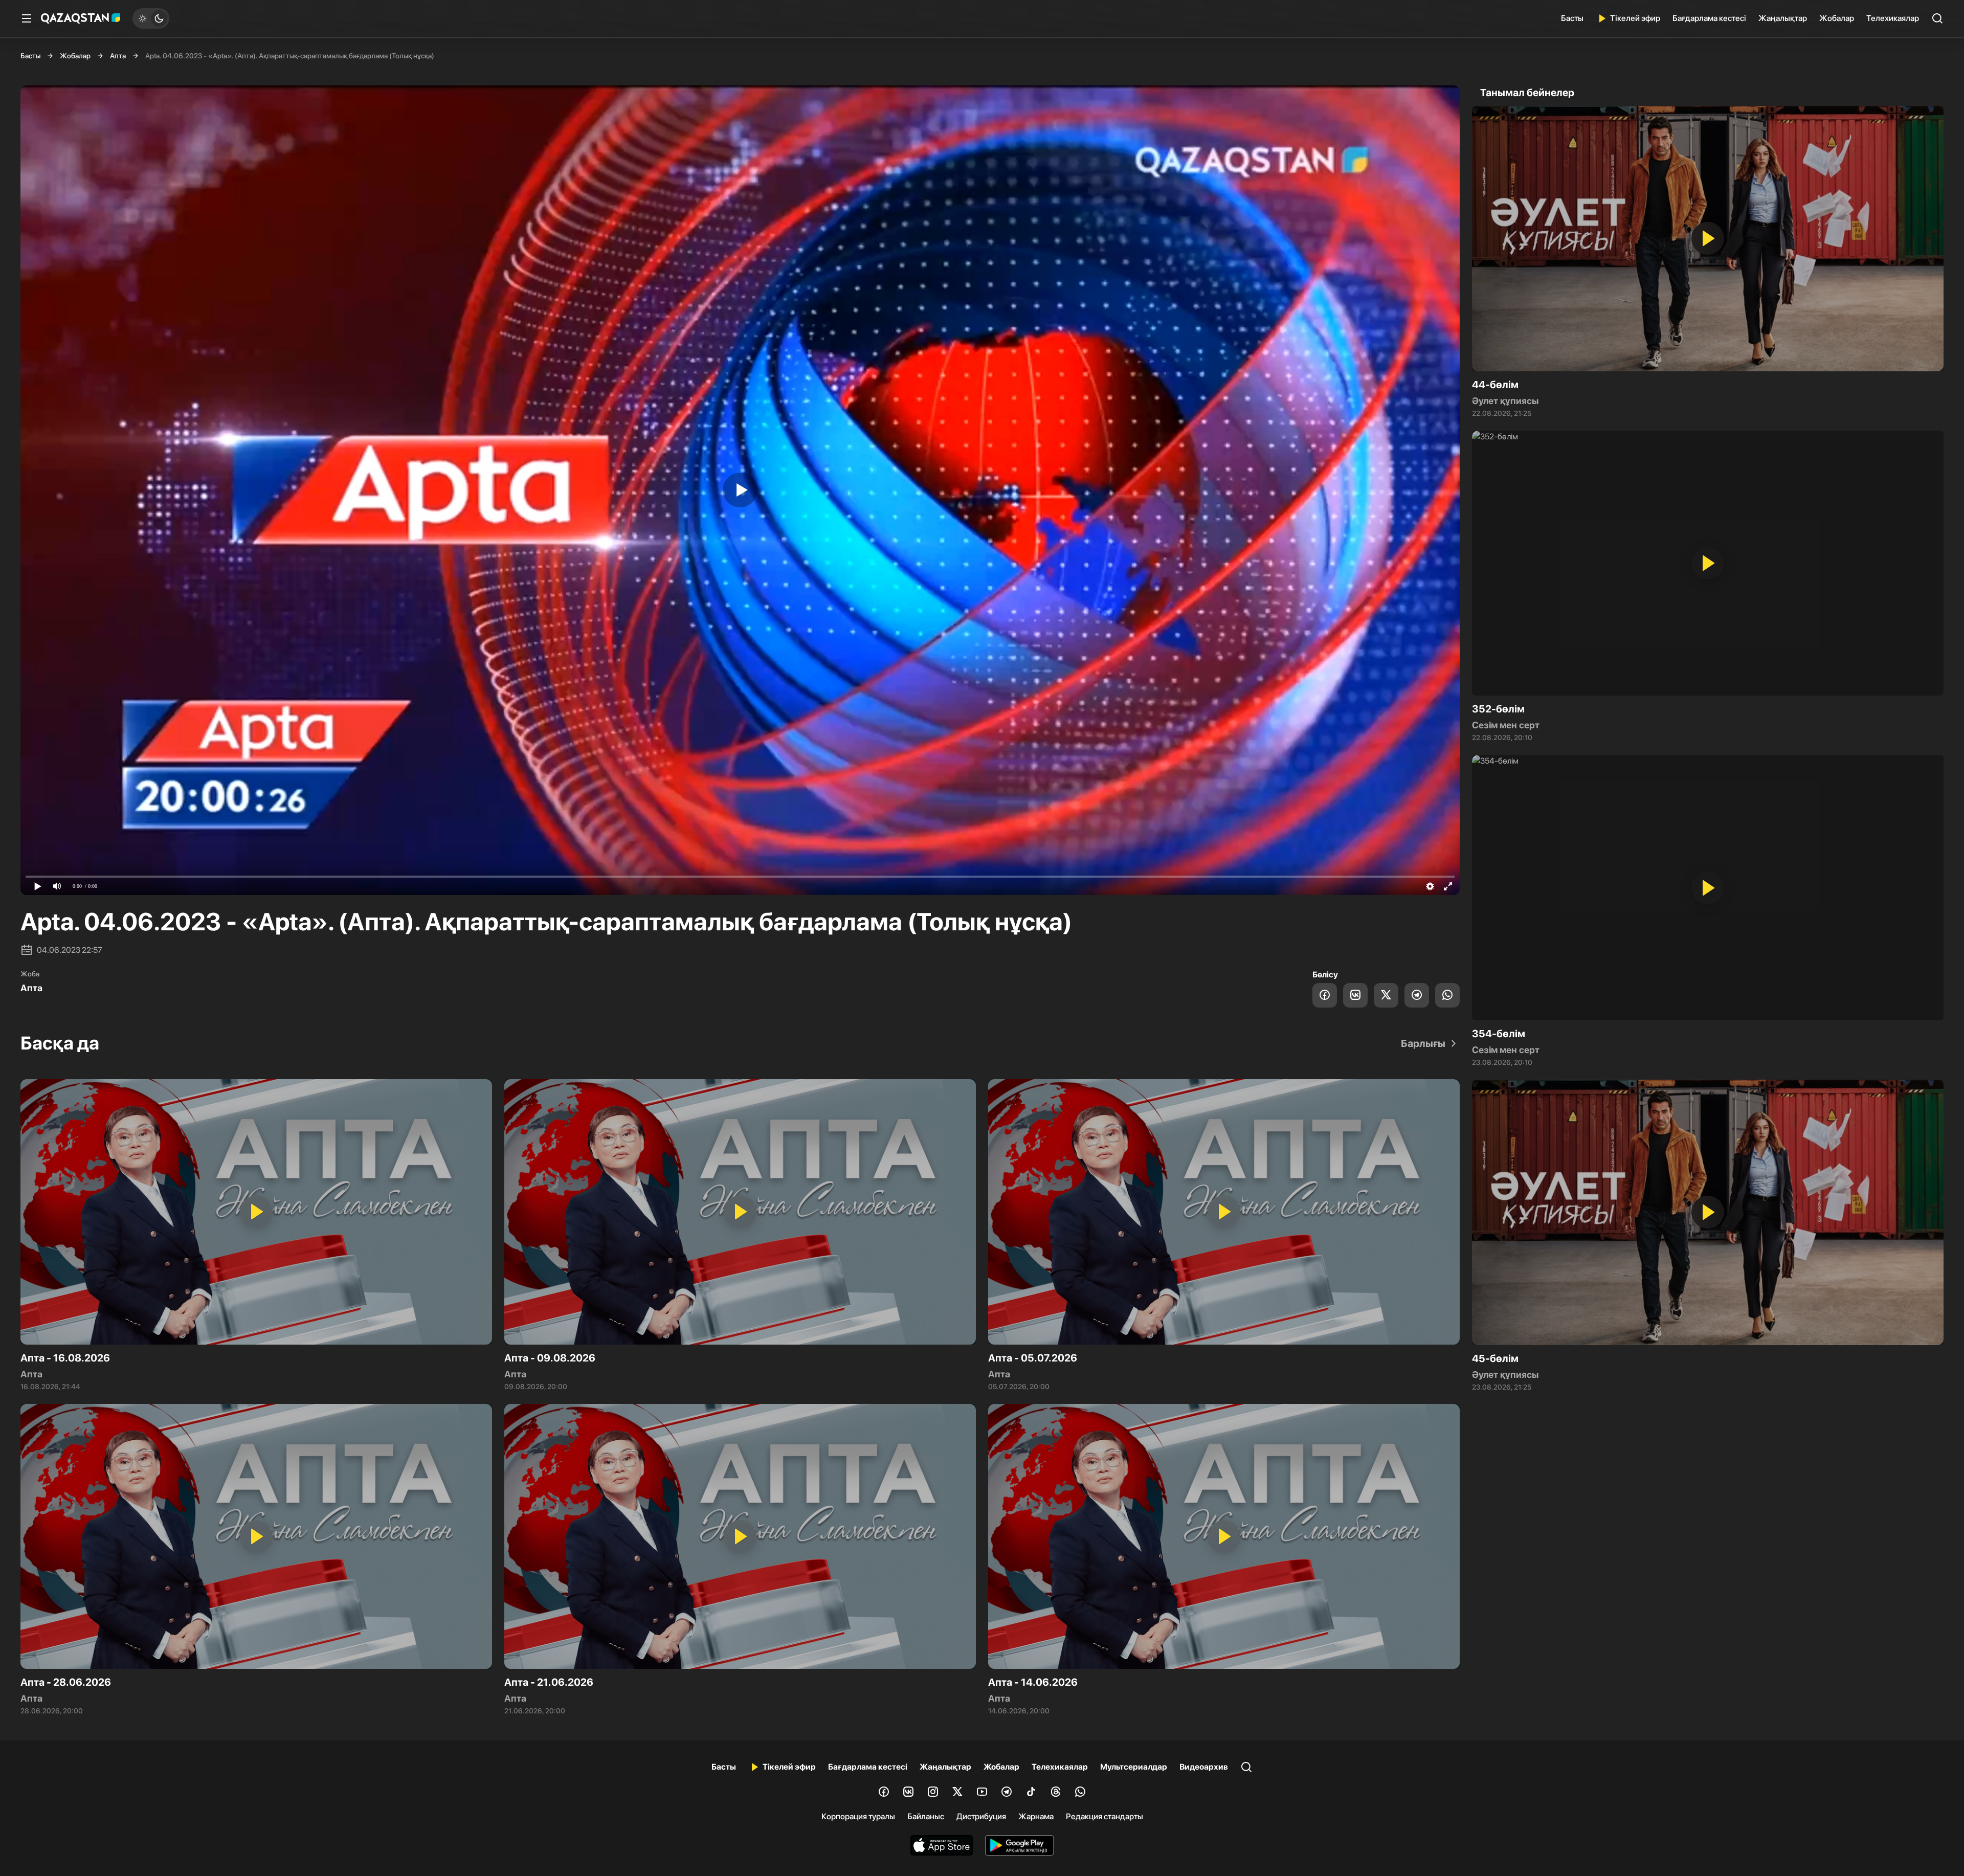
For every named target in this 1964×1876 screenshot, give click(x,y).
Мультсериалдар (1134, 1767)
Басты (1572, 18)
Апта (118, 56)
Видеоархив (1204, 1767)
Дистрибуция (981, 1816)
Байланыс (926, 1816)
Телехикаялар (1893, 18)
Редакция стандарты (1104, 1816)
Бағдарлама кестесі (1709, 18)
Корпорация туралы (858, 1816)
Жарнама (1036, 1816)
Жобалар (1837, 18)
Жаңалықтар (1783, 18)
